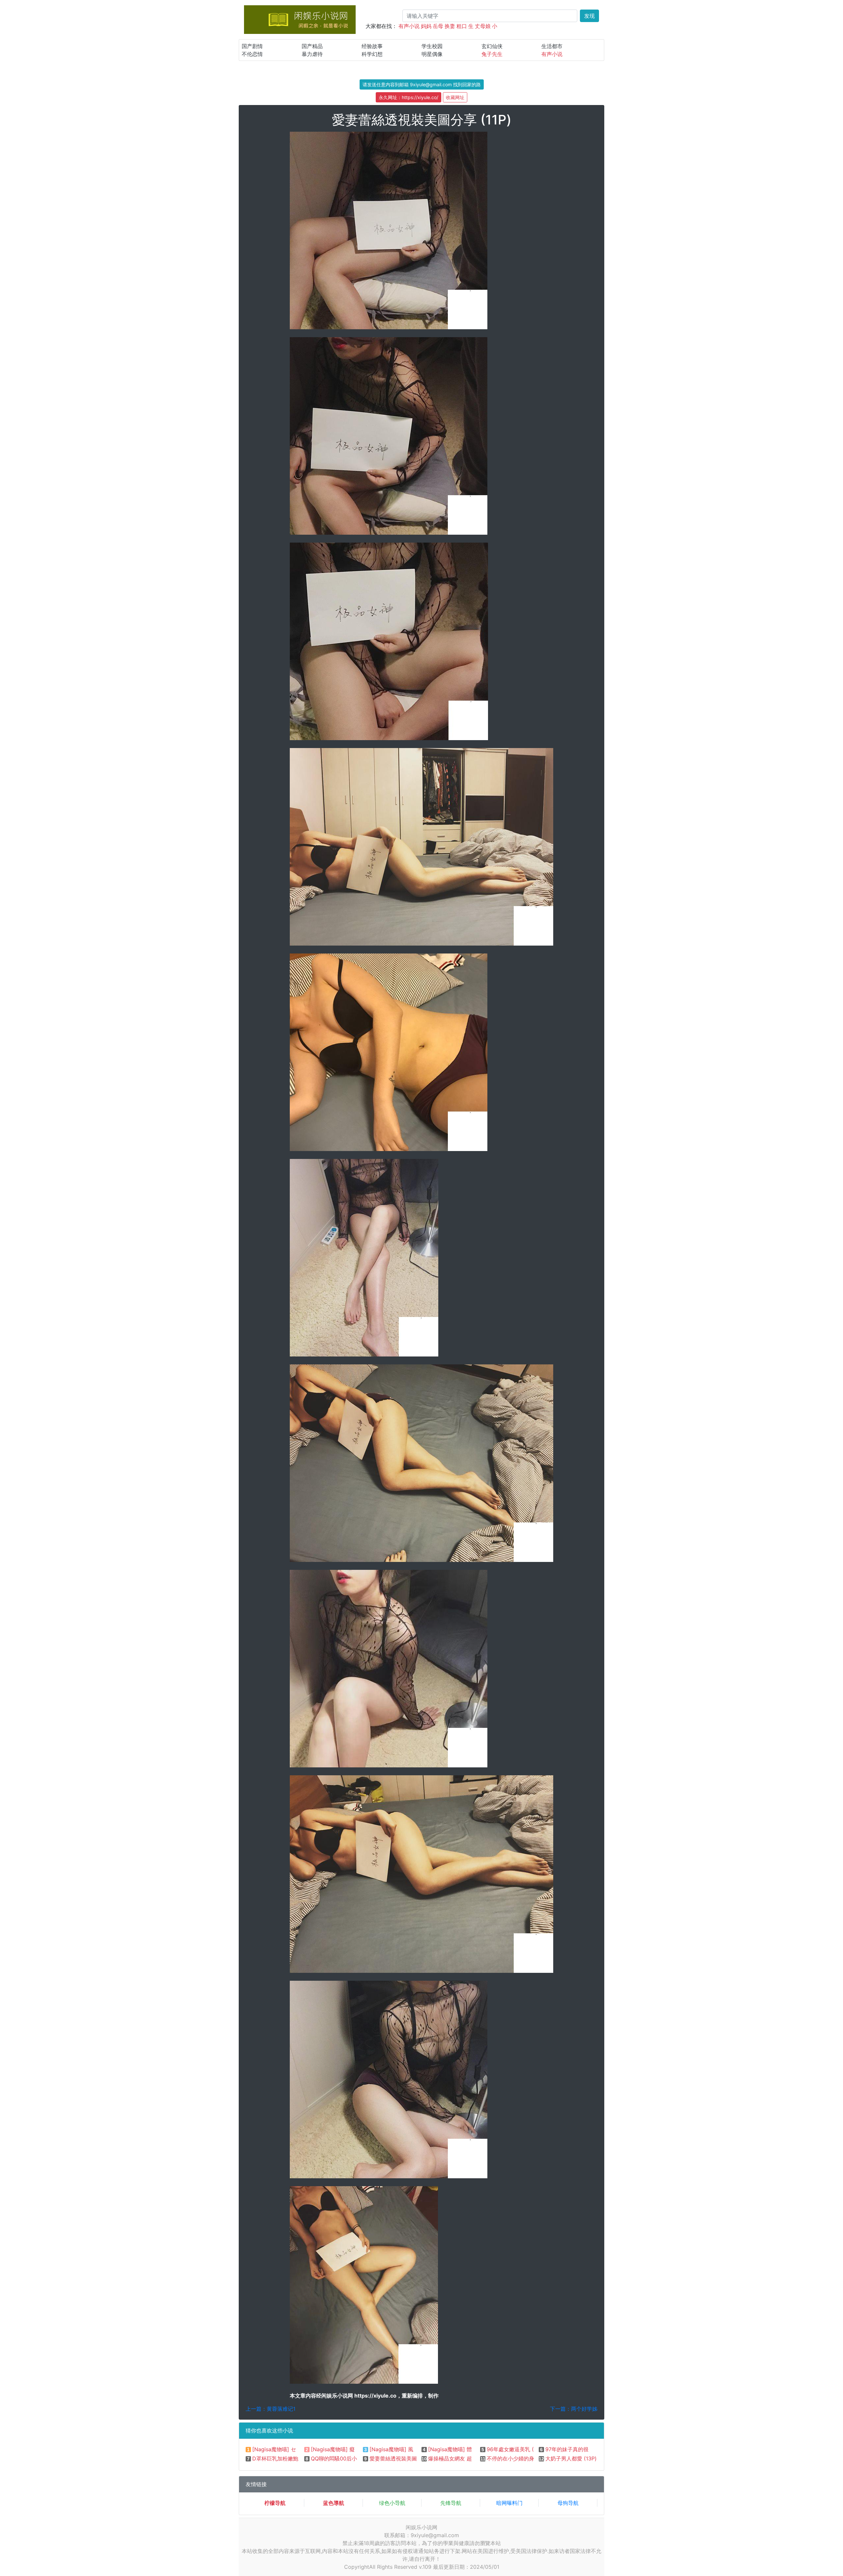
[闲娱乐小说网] (300, 19)
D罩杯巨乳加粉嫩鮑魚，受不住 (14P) (296, 2458)
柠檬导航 (275, 2503)
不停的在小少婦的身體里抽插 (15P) (528, 2458)
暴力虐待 (312, 54)
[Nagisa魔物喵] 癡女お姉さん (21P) (353, 2449)
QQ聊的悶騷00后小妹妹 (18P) (346, 2458)
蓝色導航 (334, 2503)
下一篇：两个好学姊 (574, 2409)
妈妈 (426, 26)
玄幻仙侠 (492, 46)
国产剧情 (252, 46)
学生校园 (432, 46)
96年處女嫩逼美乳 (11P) (515, 2449)
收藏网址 (455, 97)
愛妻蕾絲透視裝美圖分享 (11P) (405, 2458)
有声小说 (409, 26)
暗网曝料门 (509, 2503)
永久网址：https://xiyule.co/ (408, 97)
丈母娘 (483, 26)
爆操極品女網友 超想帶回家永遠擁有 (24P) (479, 2458)
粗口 (462, 26)
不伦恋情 (252, 54)
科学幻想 (372, 54)
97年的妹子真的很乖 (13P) (577, 2449)
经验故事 (372, 46)
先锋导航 (451, 2503)
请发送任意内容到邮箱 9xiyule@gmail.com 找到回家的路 (422, 84)
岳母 (438, 26)
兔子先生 (492, 54)
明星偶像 (432, 54)
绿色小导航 (392, 2503)
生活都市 (552, 46)
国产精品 (312, 46)
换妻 (450, 26)
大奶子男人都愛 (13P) (571, 2458)
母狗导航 (568, 2503)
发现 (589, 16)
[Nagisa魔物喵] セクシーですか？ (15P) (300, 2449)
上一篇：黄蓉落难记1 (271, 2409)
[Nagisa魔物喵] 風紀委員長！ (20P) (412, 2449)
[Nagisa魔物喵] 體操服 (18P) (462, 2449)
